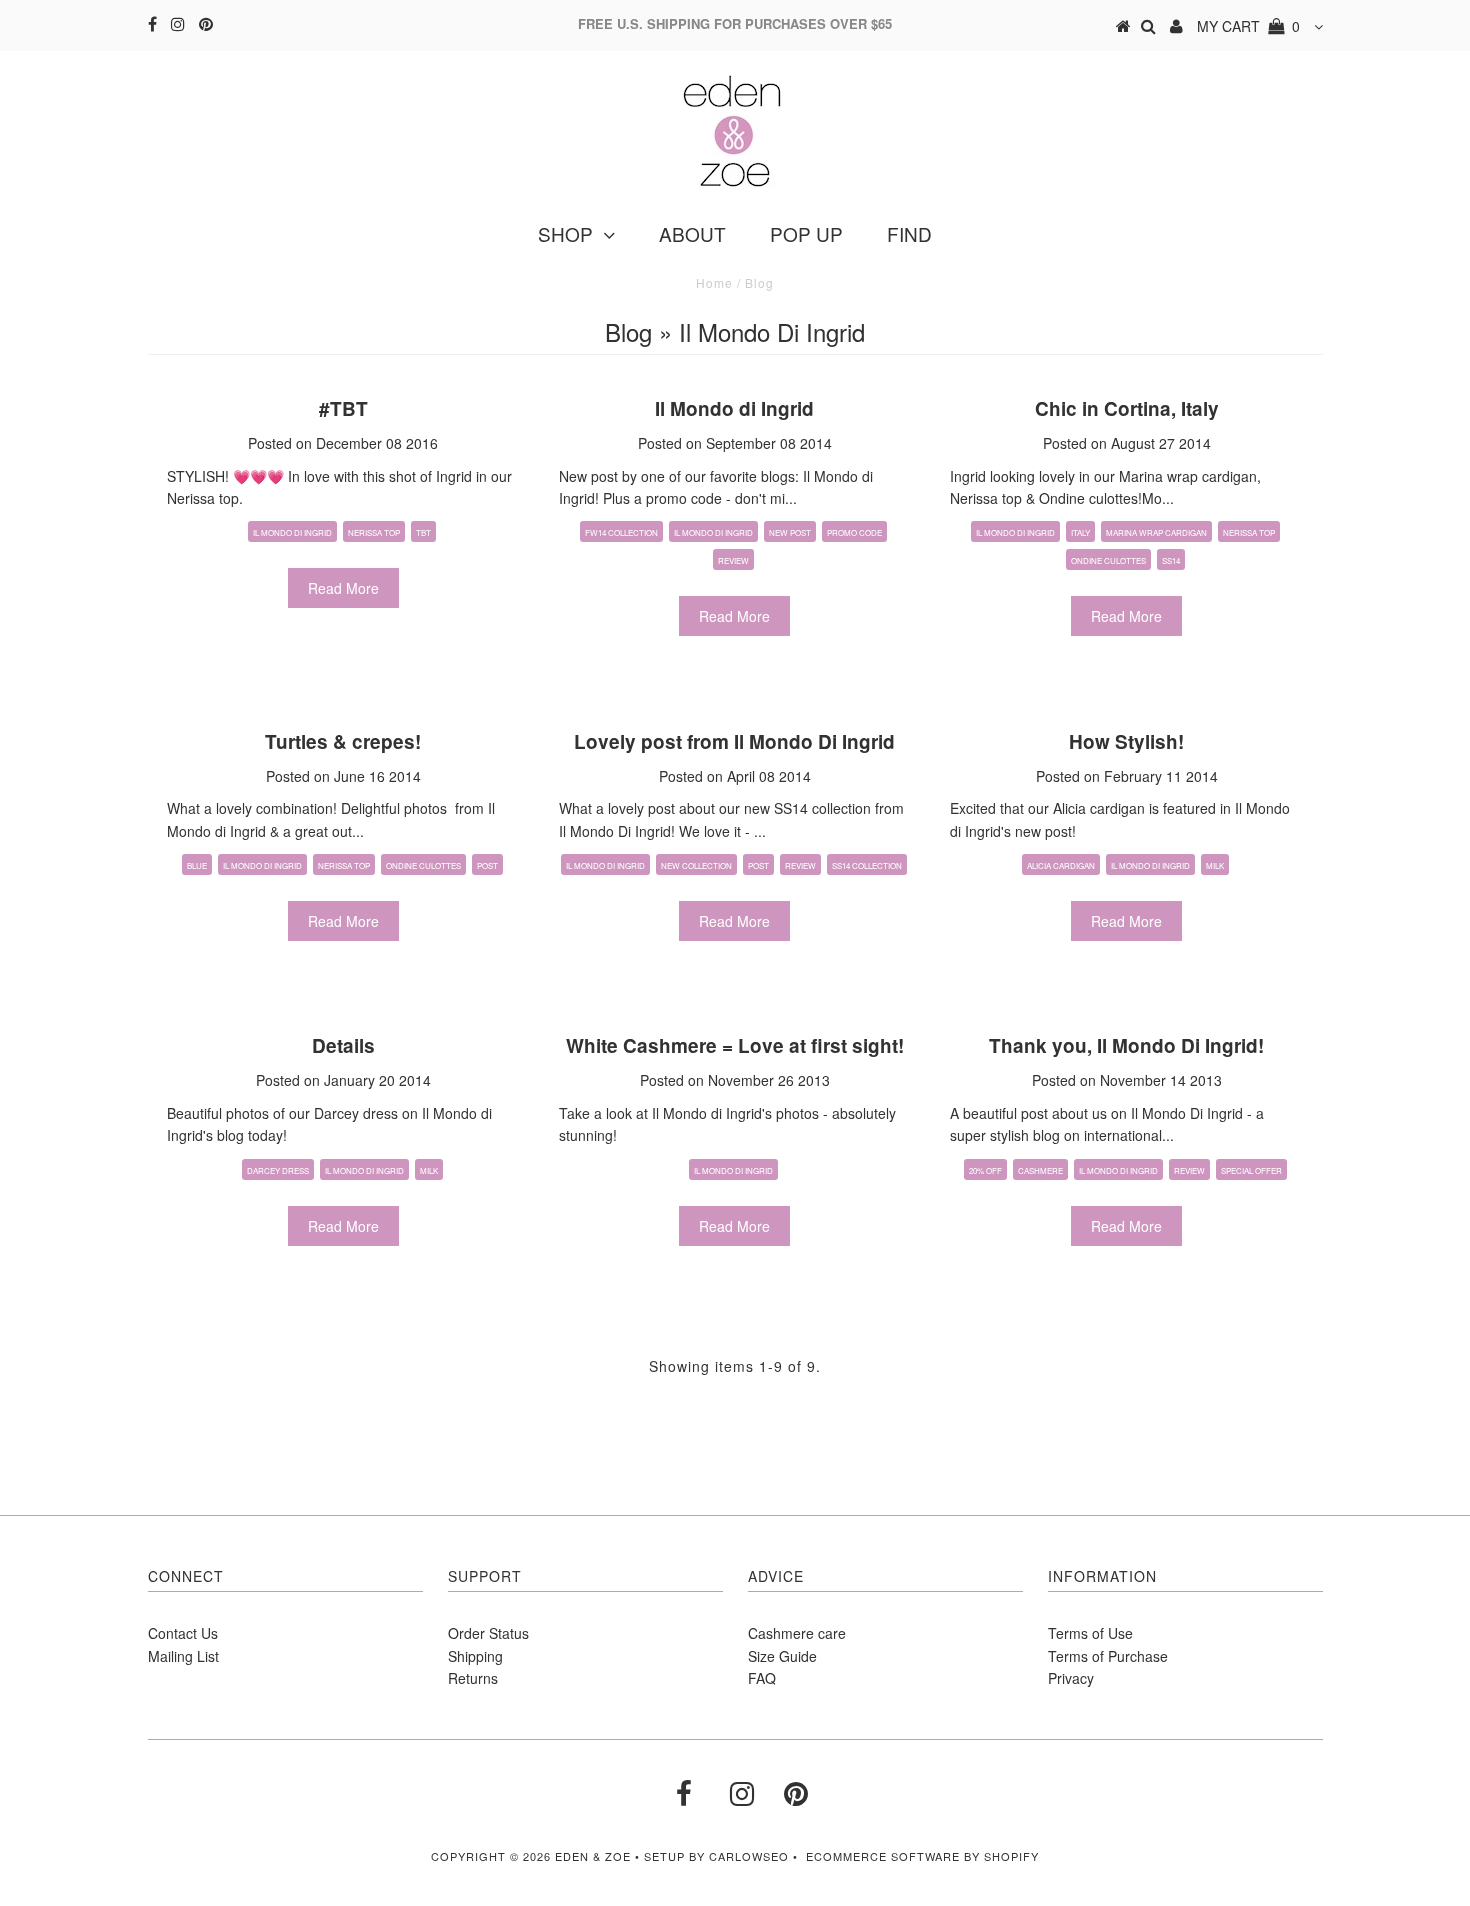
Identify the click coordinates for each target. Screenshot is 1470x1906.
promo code (854, 532)
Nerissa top (374, 532)
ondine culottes (1108, 560)
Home (714, 282)
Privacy (1071, 1678)
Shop (565, 233)
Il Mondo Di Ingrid (605, 865)
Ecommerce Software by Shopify (922, 1856)
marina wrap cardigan (1156, 532)
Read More (343, 588)
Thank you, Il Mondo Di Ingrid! (1126, 1045)
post (487, 865)
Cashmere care (797, 1633)
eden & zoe (593, 1856)
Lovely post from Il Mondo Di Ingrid (734, 741)
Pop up (806, 233)
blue (197, 865)
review (733, 560)
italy (1080, 532)
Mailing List (183, 1656)
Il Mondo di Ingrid (292, 532)
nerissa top (1249, 532)
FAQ (762, 1678)
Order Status (488, 1633)
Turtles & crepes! (343, 741)
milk (1215, 865)
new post (790, 532)
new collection (696, 865)
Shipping (475, 1656)
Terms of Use (1090, 1633)
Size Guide (782, 1656)
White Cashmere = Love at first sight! (735, 1045)
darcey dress (278, 1170)
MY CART (1248, 26)
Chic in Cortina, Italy (1127, 408)
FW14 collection (621, 532)
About (692, 233)
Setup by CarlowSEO (716, 1856)
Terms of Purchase (1108, 1656)
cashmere (1040, 1170)
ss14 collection (867, 865)
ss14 (1171, 560)
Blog (628, 331)
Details (343, 1045)
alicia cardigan (1061, 865)
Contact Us (183, 1633)
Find (909, 233)
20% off (985, 1170)
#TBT (343, 408)
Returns (473, 1678)
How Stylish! (1126, 741)
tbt (423, 532)
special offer (1251, 1170)
